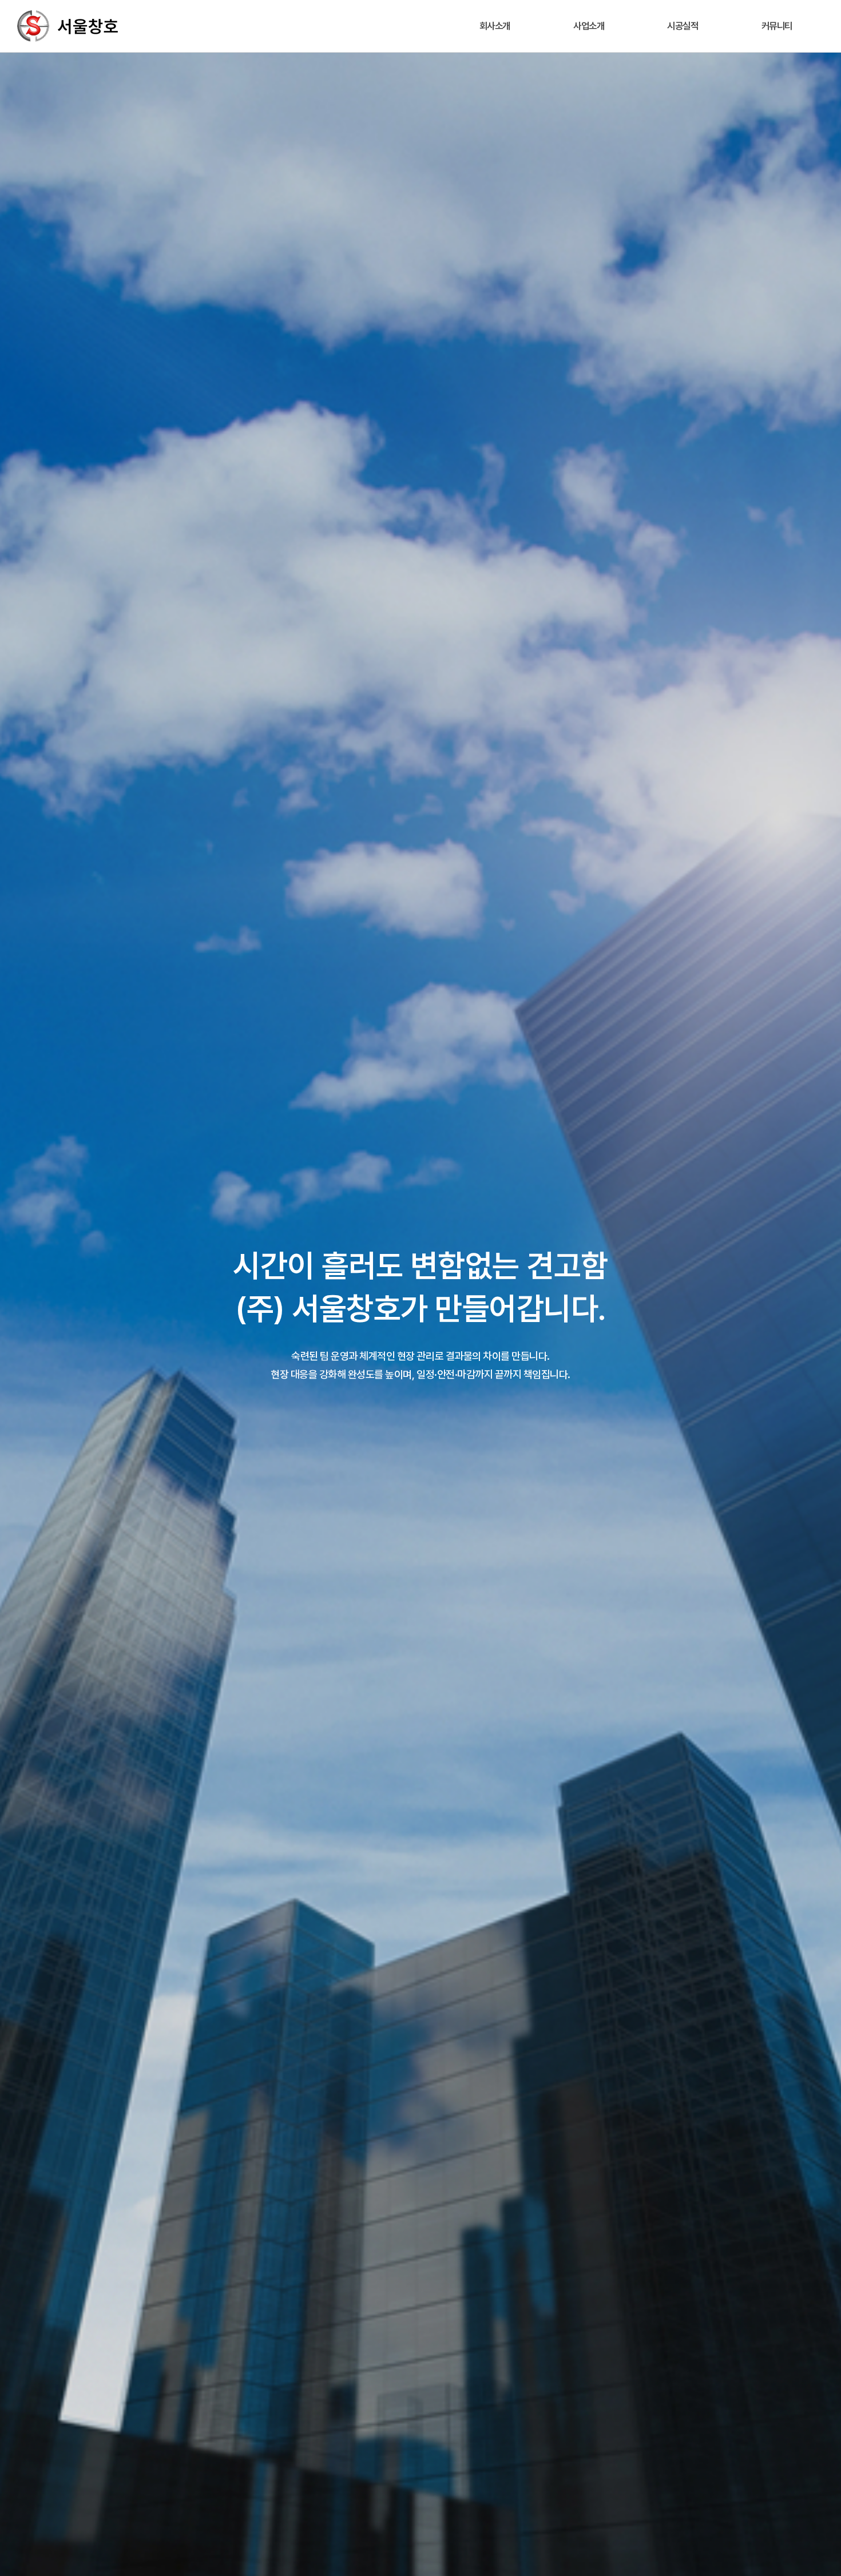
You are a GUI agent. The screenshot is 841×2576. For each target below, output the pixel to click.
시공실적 (683, 26)
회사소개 (495, 26)
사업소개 (589, 26)
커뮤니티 (777, 26)
